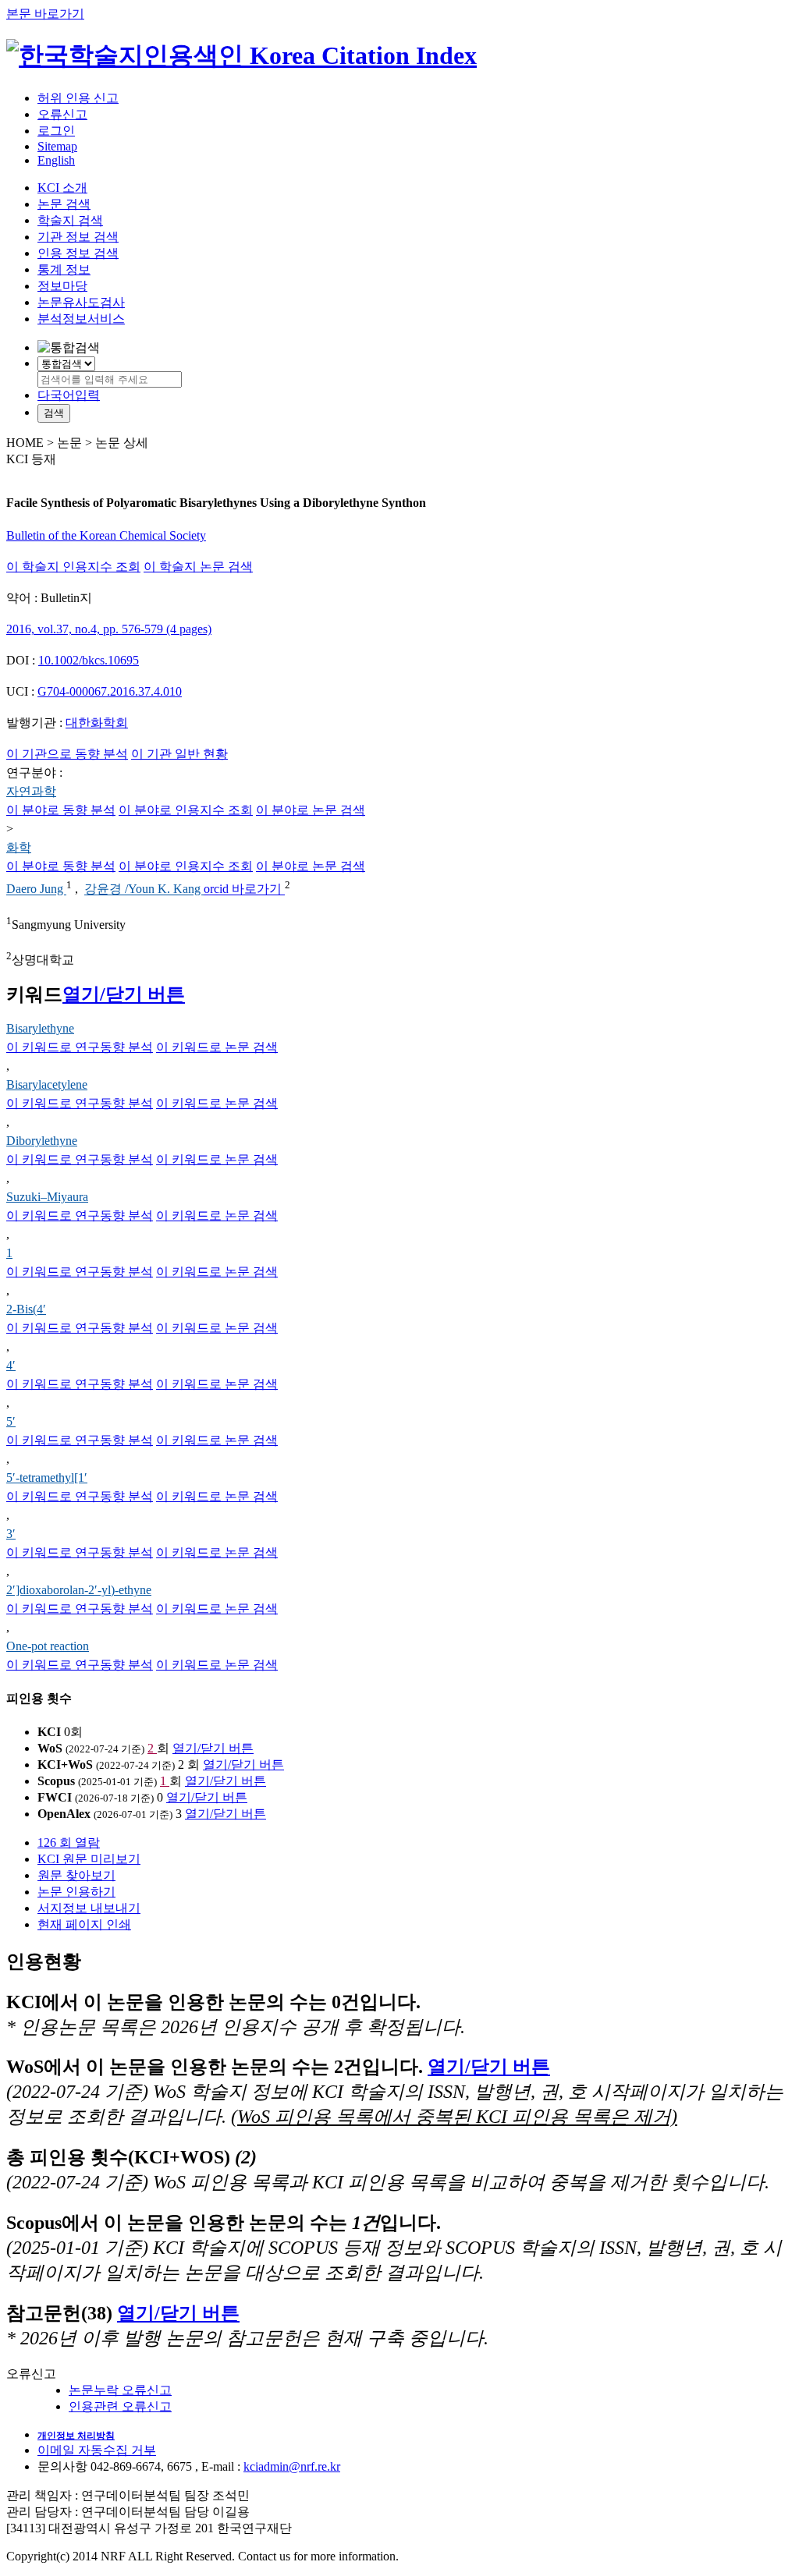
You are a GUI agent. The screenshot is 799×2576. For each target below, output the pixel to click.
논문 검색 (64, 204)
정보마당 (62, 286)
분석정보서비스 (81, 319)
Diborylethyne (42, 1141)
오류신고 (62, 114)
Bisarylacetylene (47, 1084)
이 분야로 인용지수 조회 (186, 810)
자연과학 (31, 791)
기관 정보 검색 (78, 237)
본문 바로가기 (45, 14)
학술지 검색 (70, 220)
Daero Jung (36, 889)
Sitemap (57, 146)
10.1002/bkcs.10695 (89, 660)
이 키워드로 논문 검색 (217, 1047)
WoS (50, 1748)
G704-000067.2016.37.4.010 (110, 691)
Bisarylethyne (40, 1028)
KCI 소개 (62, 188)
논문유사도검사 (81, 302)
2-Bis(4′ (26, 1309)
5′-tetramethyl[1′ (47, 1478)
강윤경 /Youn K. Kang (144, 889)
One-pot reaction (48, 1646)
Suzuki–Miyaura (47, 1197)
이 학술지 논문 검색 (198, 567)
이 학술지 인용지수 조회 (73, 567)
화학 (19, 847)
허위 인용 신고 (78, 98)
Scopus (56, 1781)
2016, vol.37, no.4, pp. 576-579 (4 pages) (109, 629)
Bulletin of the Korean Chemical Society (106, 535)
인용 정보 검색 (78, 253)
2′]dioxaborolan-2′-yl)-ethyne (79, 1590)
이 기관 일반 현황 (179, 754)
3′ (11, 1534)
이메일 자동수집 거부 (97, 2450)
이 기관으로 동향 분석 (67, 754)
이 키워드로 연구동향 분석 (80, 1047)
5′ (11, 1421)
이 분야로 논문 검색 (311, 810)
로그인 (56, 131)
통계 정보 (64, 269)
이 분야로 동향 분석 (61, 810)
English (56, 160)
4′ (11, 1365)
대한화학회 (97, 723)
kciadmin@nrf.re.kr (292, 2466)
